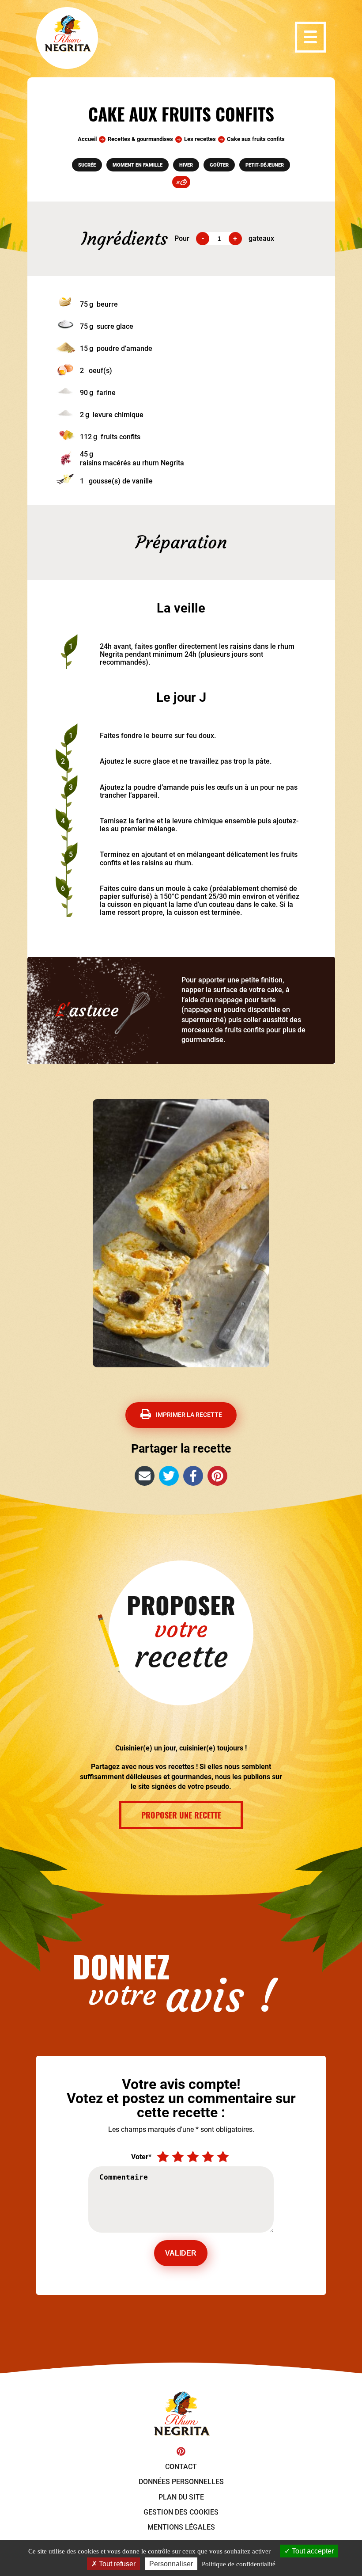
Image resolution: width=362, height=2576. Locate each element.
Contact (181, 2467)
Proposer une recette (181, 1815)
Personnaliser (171, 2564)
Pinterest (181, 2451)
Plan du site (181, 2497)
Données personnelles (181, 2482)
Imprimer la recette (189, 1415)
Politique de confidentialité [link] (239, 2564)
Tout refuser (116, 2564)
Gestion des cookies (181, 2512)
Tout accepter (312, 2551)
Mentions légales (181, 2527)
